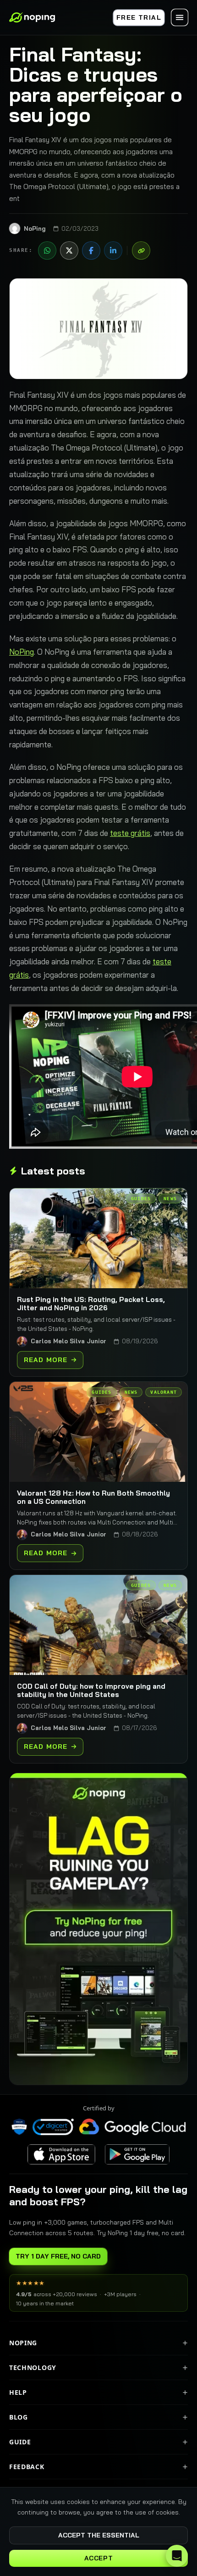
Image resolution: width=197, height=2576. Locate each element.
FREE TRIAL (139, 17)
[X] (69, 250)
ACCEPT (98, 2558)
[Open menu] (180, 17)
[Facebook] (91, 250)
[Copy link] (141, 250)
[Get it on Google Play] (137, 2154)
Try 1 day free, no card (58, 2256)
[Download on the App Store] (62, 2154)
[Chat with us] (177, 2556)
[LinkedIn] (113, 250)
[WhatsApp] (47, 250)
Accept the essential (99, 2535)
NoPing (22, 652)
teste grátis (130, 833)
